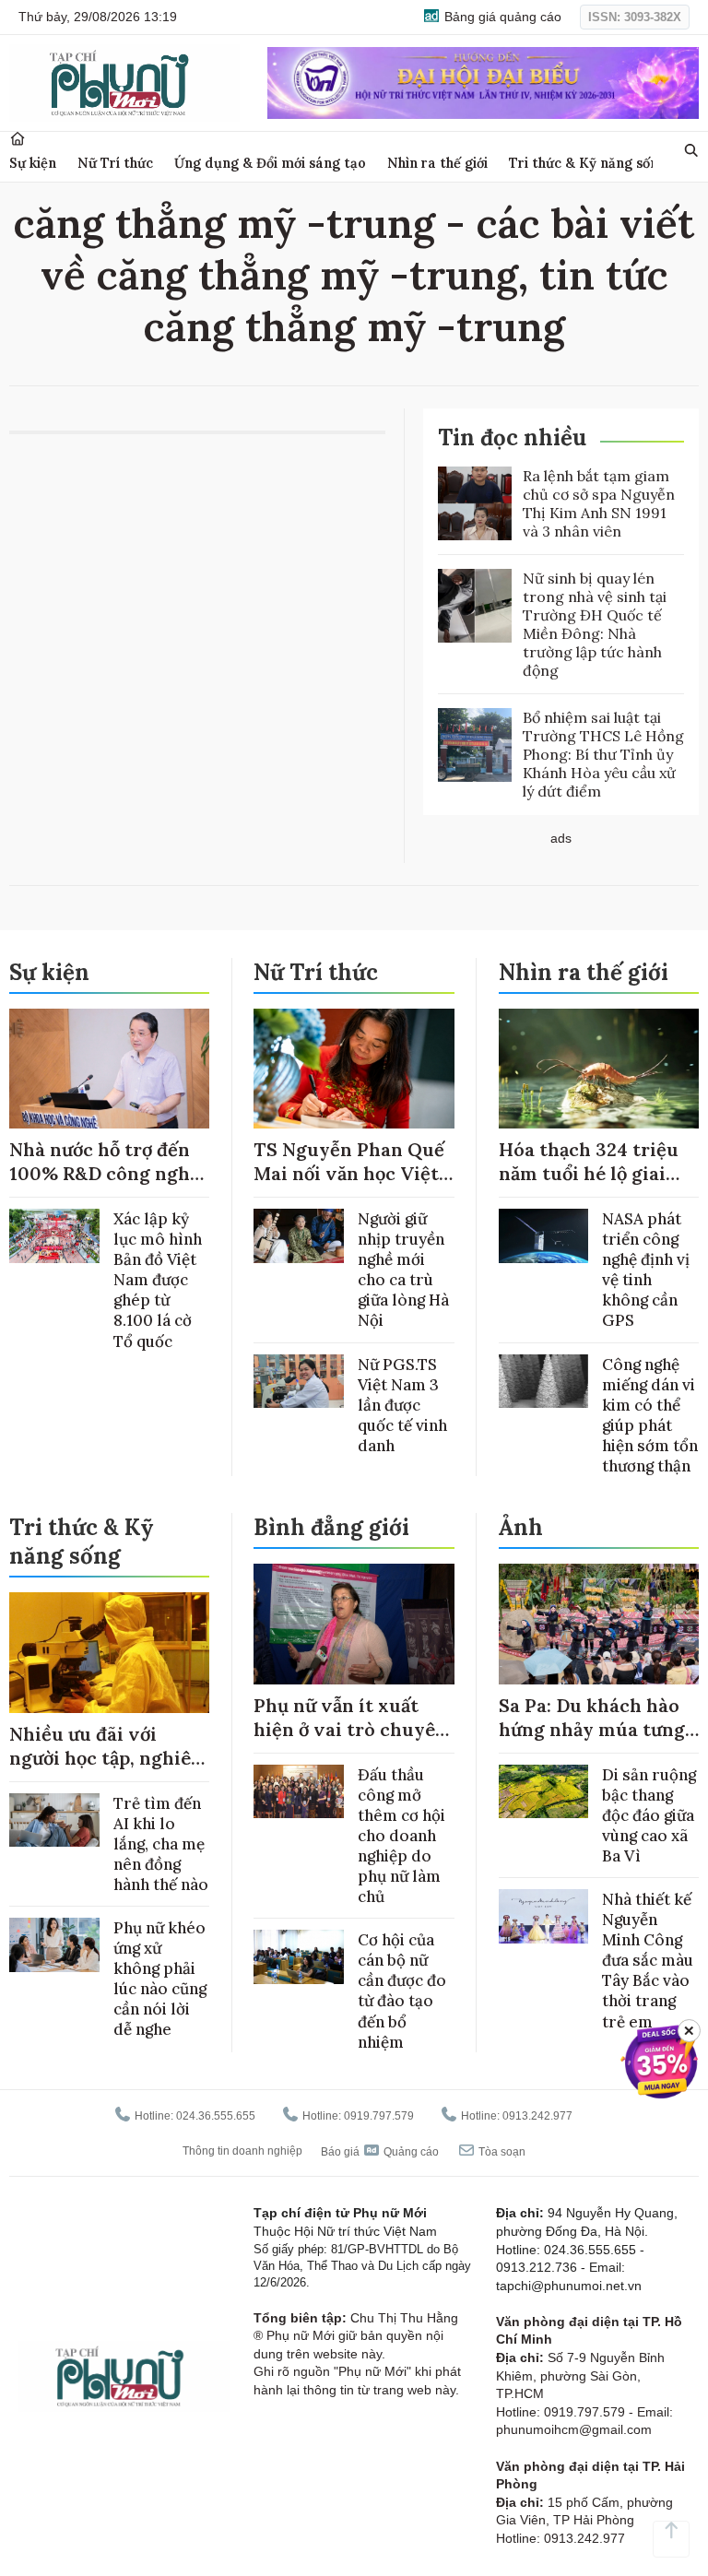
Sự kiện (33, 163)
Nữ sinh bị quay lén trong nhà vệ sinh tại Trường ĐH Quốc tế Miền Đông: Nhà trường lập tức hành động (595, 624)
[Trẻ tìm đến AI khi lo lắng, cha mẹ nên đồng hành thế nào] (54, 1820)
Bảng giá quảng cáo (501, 17)
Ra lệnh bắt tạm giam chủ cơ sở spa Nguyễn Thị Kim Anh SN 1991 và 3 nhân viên (599, 503)
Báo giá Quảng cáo (380, 2152)
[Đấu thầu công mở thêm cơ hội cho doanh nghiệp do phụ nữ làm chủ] (299, 1792)
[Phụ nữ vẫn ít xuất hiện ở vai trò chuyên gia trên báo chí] (354, 1624)
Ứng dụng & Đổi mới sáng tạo (270, 163)
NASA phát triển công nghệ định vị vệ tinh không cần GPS (646, 1270)
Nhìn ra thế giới (437, 163)
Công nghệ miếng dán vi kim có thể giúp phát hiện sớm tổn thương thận (650, 1415)
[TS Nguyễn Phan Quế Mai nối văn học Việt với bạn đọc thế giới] (354, 1069)
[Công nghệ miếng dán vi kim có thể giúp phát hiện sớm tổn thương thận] (544, 1382)
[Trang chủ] (18, 139)
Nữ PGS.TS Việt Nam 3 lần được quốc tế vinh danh (402, 1405)
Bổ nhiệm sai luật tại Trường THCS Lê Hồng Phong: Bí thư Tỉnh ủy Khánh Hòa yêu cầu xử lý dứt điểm (603, 754)
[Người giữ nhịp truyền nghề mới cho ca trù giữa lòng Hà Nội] (299, 1236)
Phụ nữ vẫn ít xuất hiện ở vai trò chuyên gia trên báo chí (350, 1729)
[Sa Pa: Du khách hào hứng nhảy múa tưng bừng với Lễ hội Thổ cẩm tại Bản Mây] (599, 1624)
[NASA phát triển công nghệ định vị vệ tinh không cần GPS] (544, 1236)
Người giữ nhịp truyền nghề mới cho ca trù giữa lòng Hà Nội (403, 1270)
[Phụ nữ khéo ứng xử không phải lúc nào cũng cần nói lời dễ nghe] (54, 1945)
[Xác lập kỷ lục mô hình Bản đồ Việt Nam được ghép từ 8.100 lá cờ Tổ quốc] (54, 1236)
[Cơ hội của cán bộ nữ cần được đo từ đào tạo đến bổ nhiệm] (299, 1957)
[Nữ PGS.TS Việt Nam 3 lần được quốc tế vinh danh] (299, 1382)
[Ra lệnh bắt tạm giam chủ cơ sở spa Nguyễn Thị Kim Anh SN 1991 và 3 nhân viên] (475, 503)
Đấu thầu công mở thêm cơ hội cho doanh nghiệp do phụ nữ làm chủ (401, 1836)
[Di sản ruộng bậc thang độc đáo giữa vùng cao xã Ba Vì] (544, 1792)
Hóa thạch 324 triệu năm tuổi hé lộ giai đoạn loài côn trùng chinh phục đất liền (589, 1185)
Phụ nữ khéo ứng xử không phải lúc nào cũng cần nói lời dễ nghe (160, 1979)
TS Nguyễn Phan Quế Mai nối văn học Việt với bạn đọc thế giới (349, 1173)
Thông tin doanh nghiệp (242, 2151)
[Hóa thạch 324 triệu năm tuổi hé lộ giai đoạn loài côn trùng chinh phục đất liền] (599, 1069)
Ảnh (521, 1527)
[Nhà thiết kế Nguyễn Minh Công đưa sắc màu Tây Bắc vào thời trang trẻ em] (544, 1916)
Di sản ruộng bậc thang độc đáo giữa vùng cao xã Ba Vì (649, 1815)
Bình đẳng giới (331, 1527)
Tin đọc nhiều (512, 437)
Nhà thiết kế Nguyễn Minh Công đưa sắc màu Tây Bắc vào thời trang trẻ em (648, 1961)
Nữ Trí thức (115, 163)
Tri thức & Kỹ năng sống (588, 163)
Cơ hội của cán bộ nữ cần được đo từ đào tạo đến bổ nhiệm (402, 1991)
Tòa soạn (501, 2152)
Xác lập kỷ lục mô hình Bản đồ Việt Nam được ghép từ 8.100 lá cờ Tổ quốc (158, 1280)
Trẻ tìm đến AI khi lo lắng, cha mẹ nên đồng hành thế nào (161, 1844)
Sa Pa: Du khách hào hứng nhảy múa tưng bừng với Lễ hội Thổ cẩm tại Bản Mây (592, 1741)
